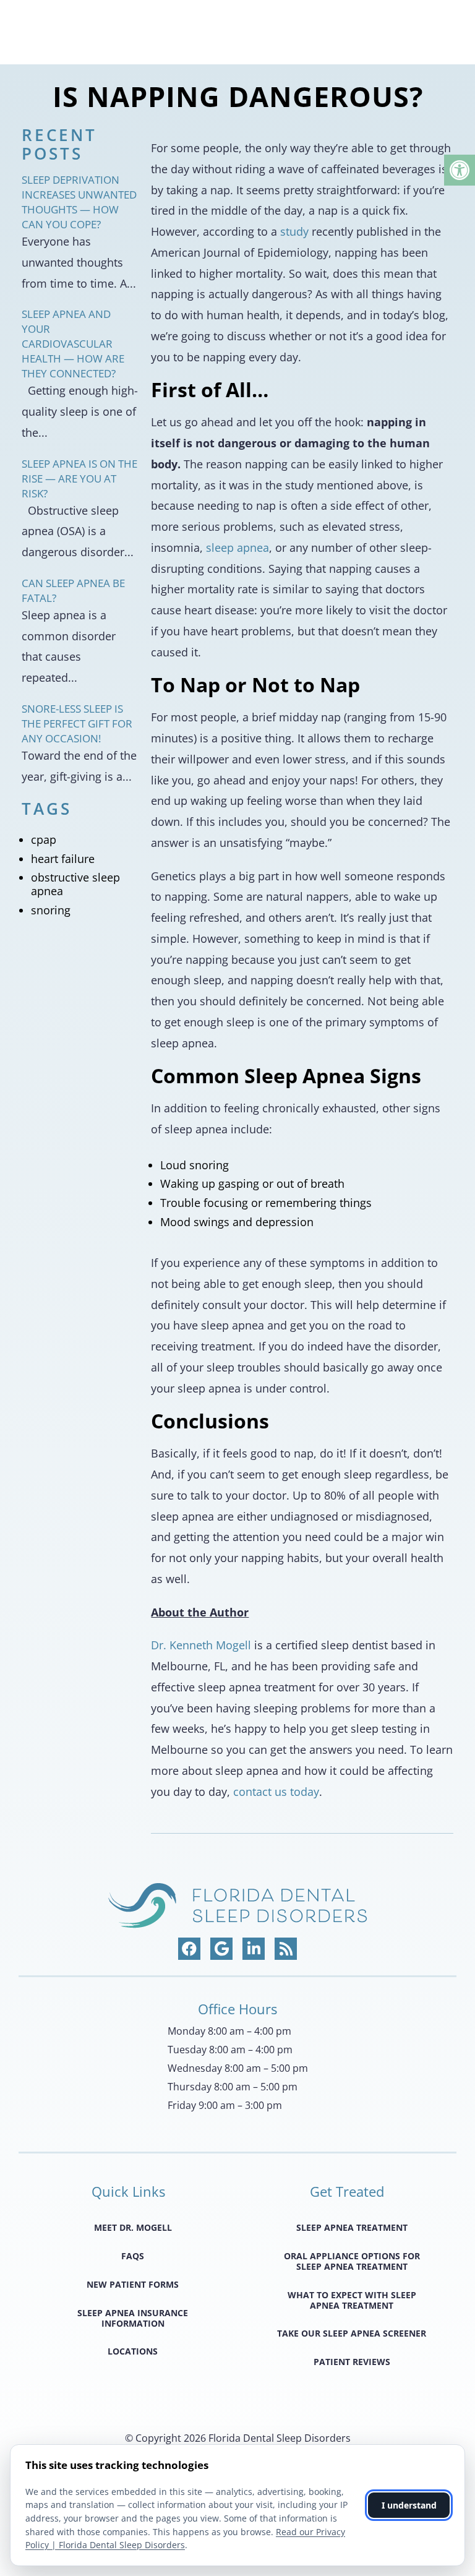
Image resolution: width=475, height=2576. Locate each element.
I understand (409, 2505)
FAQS (133, 2256)
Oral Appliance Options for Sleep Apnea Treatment (352, 2261)
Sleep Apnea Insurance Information (133, 2318)
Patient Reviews (352, 2362)
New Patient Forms (133, 2284)
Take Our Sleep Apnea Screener (352, 2333)
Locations (133, 2351)
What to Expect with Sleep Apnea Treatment (352, 2300)
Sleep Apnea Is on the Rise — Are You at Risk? (79, 479)
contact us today (276, 1792)
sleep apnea (237, 547)
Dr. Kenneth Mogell (201, 1645)
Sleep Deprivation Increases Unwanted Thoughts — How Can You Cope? (79, 202)
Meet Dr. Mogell (133, 2227)
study (294, 231)
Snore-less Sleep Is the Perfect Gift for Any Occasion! (77, 723)
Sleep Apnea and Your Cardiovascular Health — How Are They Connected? (73, 344)
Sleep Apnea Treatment (352, 2227)
